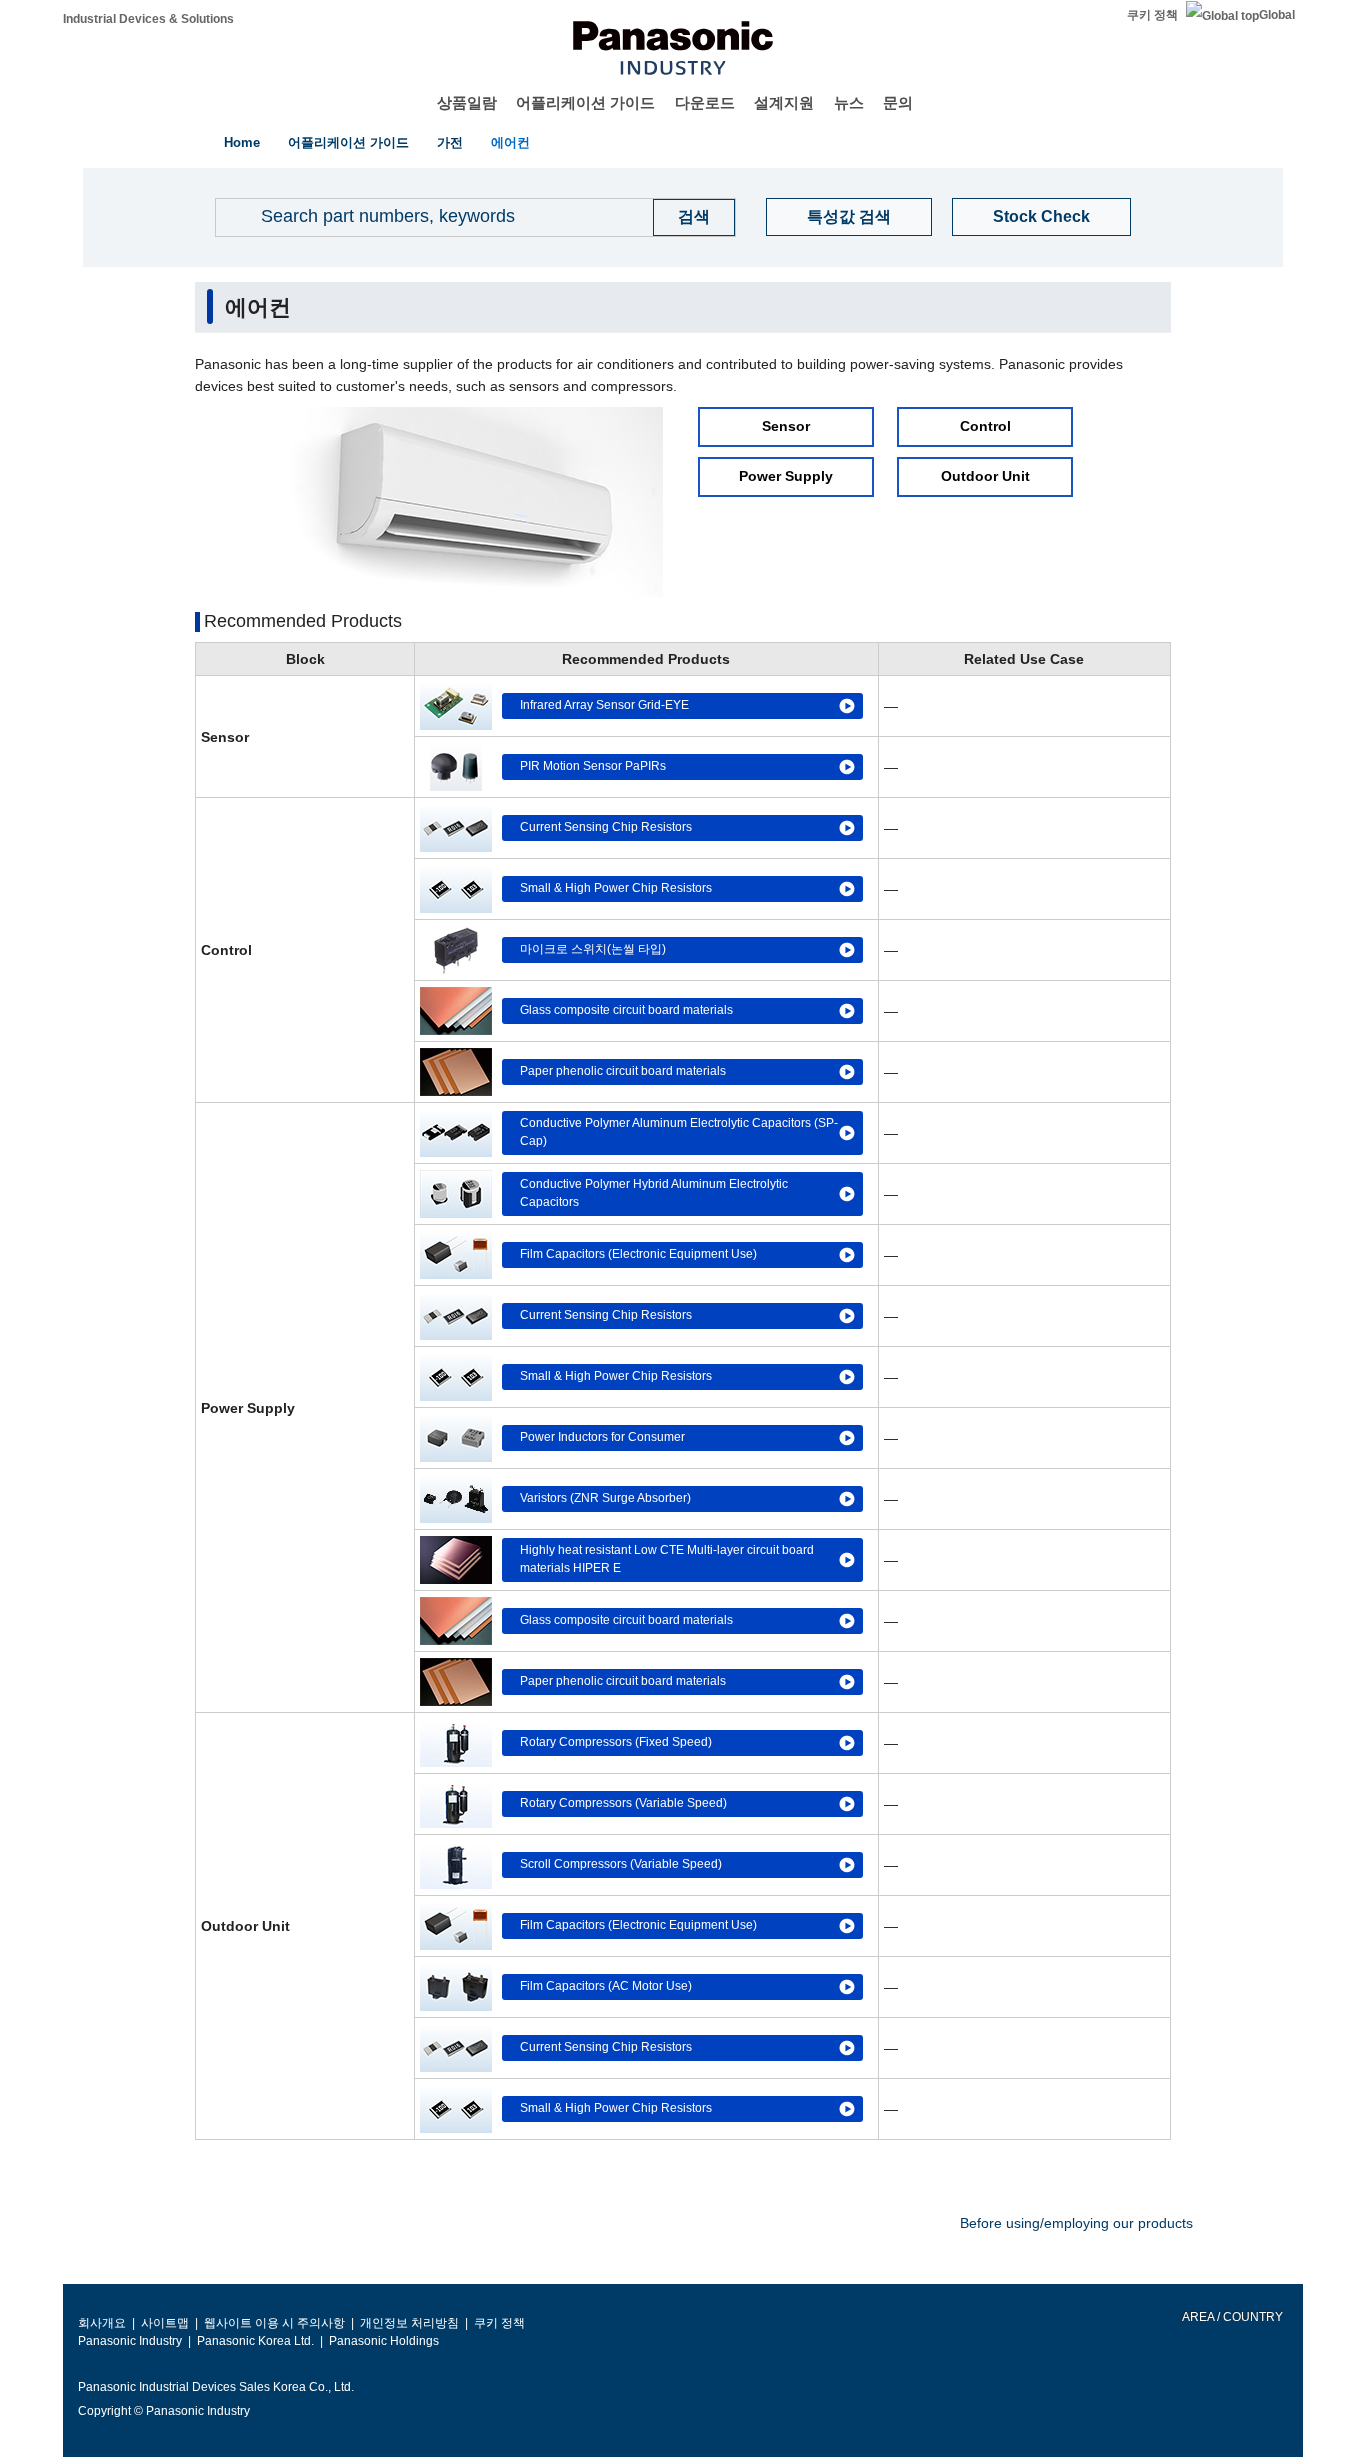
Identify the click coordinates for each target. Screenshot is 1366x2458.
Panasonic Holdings (384, 2341)
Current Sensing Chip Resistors (606, 827)
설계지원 (784, 102)
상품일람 (467, 102)
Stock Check (1041, 216)
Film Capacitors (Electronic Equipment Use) (638, 1254)
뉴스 (849, 102)
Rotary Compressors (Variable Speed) (623, 1803)
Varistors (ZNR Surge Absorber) (605, 1498)
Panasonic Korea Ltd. (255, 2341)
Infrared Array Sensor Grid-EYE (604, 705)
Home (242, 142)
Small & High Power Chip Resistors (616, 888)
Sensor (786, 427)
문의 (898, 102)
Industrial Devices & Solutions (148, 19)
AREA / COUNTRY (1231, 2317)
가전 (450, 142)
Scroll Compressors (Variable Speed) (621, 1864)
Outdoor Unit (985, 477)
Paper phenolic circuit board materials (623, 1071)
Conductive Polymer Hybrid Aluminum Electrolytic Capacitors (654, 1193)
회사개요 (102, 2323)
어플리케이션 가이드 (585, 102)
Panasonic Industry (130, 2341)
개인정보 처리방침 (409, 2323)
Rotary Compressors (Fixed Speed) (616, 1742)
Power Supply (786, 477)
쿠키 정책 (1152, 15)
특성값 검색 (849, 216)
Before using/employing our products (1076, 2223)
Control (985, 427)
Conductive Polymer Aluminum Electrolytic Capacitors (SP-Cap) (679, 1132)
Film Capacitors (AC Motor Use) (606, 1986)
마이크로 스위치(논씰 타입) (593, 949)
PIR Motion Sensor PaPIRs (593, 766)
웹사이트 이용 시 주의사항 (274, 2323)
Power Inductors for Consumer (602, 1437)
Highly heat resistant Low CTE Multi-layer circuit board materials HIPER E (667, 1559)
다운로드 (705, 102)
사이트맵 (165, 2323)
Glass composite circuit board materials (626, 1010)
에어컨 (510, 142)
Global (1277, 15)
